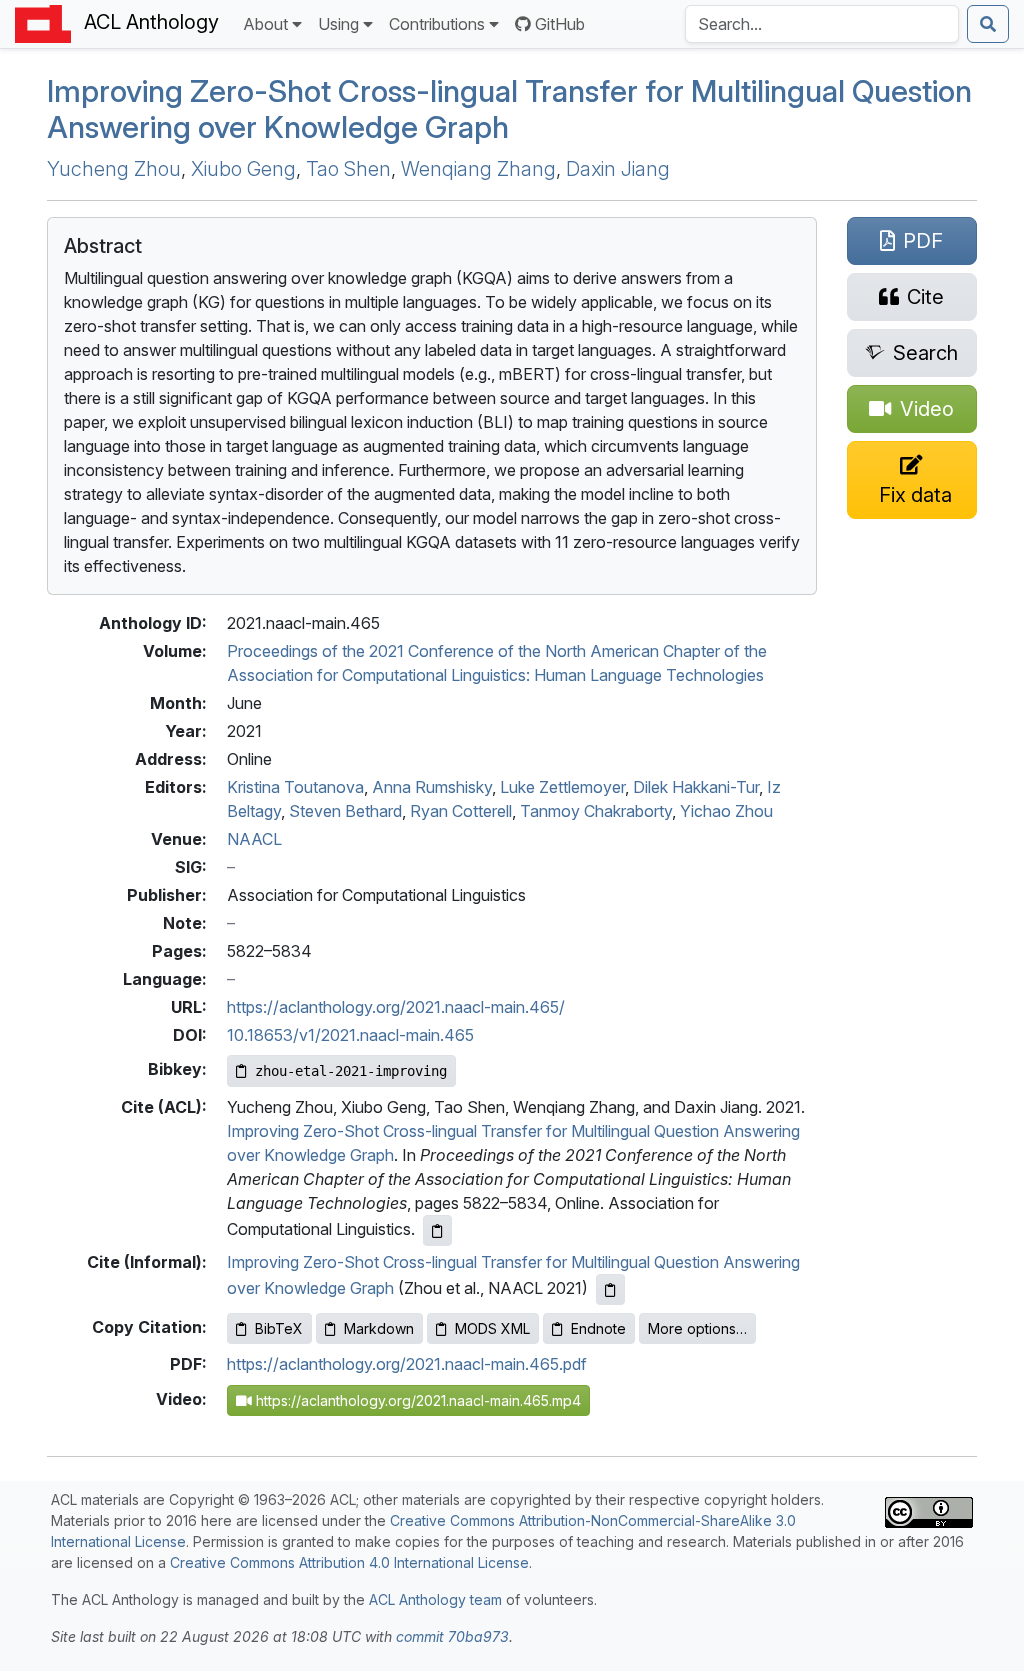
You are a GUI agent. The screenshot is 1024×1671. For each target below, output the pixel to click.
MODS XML (492, 1328)
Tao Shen (348, 169)
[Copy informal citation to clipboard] (610, 1289)
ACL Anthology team (435, 1599)
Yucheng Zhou (114, 169)
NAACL (254, 839)
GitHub (560, 24)
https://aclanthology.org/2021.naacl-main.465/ (396, 1007)
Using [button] (338, 24)
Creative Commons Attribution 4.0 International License (349, 1562)
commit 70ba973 (452, 1636)
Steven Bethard (345, 811)
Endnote (598, 1328)
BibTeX (279, 1328)
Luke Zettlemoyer (562, 787)
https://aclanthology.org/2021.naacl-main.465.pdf (407, 1364)
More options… (697, 1328)
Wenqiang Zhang (478, 169)
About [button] (265, 24)
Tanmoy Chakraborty (596, 811)
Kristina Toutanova (295, 787)
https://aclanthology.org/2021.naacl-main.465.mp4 (416, 1400)
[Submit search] (988, 24)
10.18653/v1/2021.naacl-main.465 (350, 1035)
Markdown (379, 1328)
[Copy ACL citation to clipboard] (437, 1230)
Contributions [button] (437, 24)
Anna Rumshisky (432, 787)
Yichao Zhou (726, 811)
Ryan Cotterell (461, 811)
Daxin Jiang (618, 169)
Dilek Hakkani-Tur (696, 787)
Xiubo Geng (243, 169)
